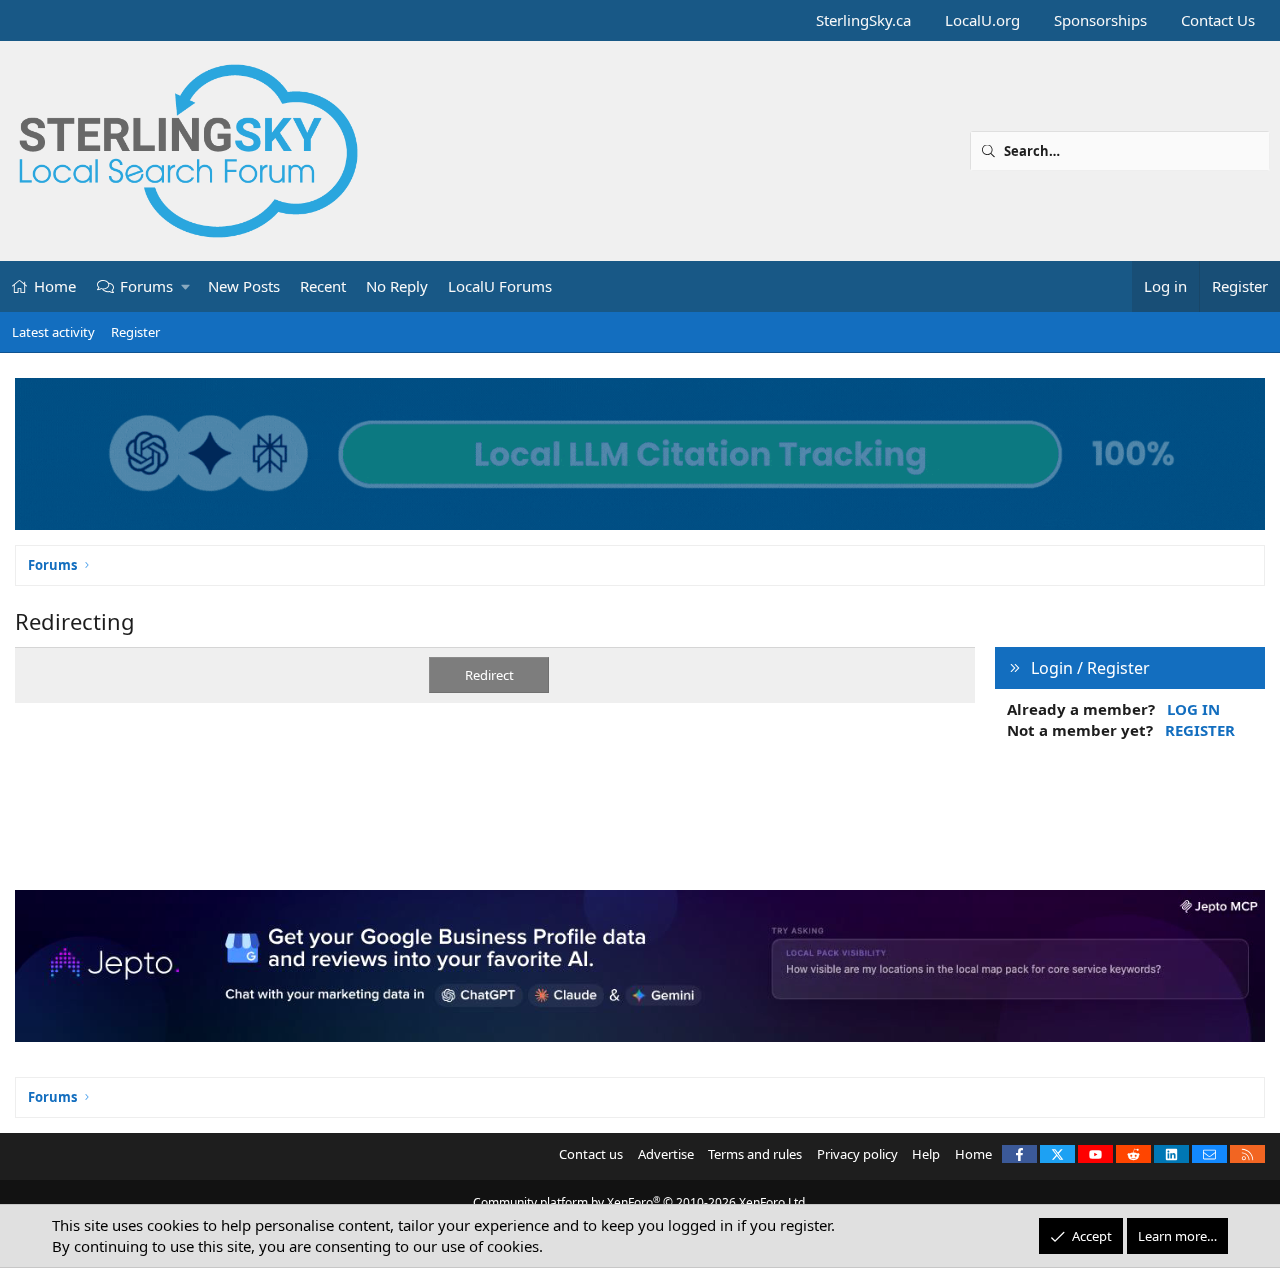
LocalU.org (982, 20)
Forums (146, 286)
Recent (323, 286)
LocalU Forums (500, 286)
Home (55, 286)
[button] (186, 286)
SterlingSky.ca (863, 20)
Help (926, 1154)
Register (135, 332)
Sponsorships (1100, 20)
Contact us (591, 1154)
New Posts (244, 286)
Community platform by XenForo (640, 1202)
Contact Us (1218, 20)
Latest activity (53, 332)
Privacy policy (857, 1154)
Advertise (666, 1154)
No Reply (397, 286)
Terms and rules (755, 1154)
